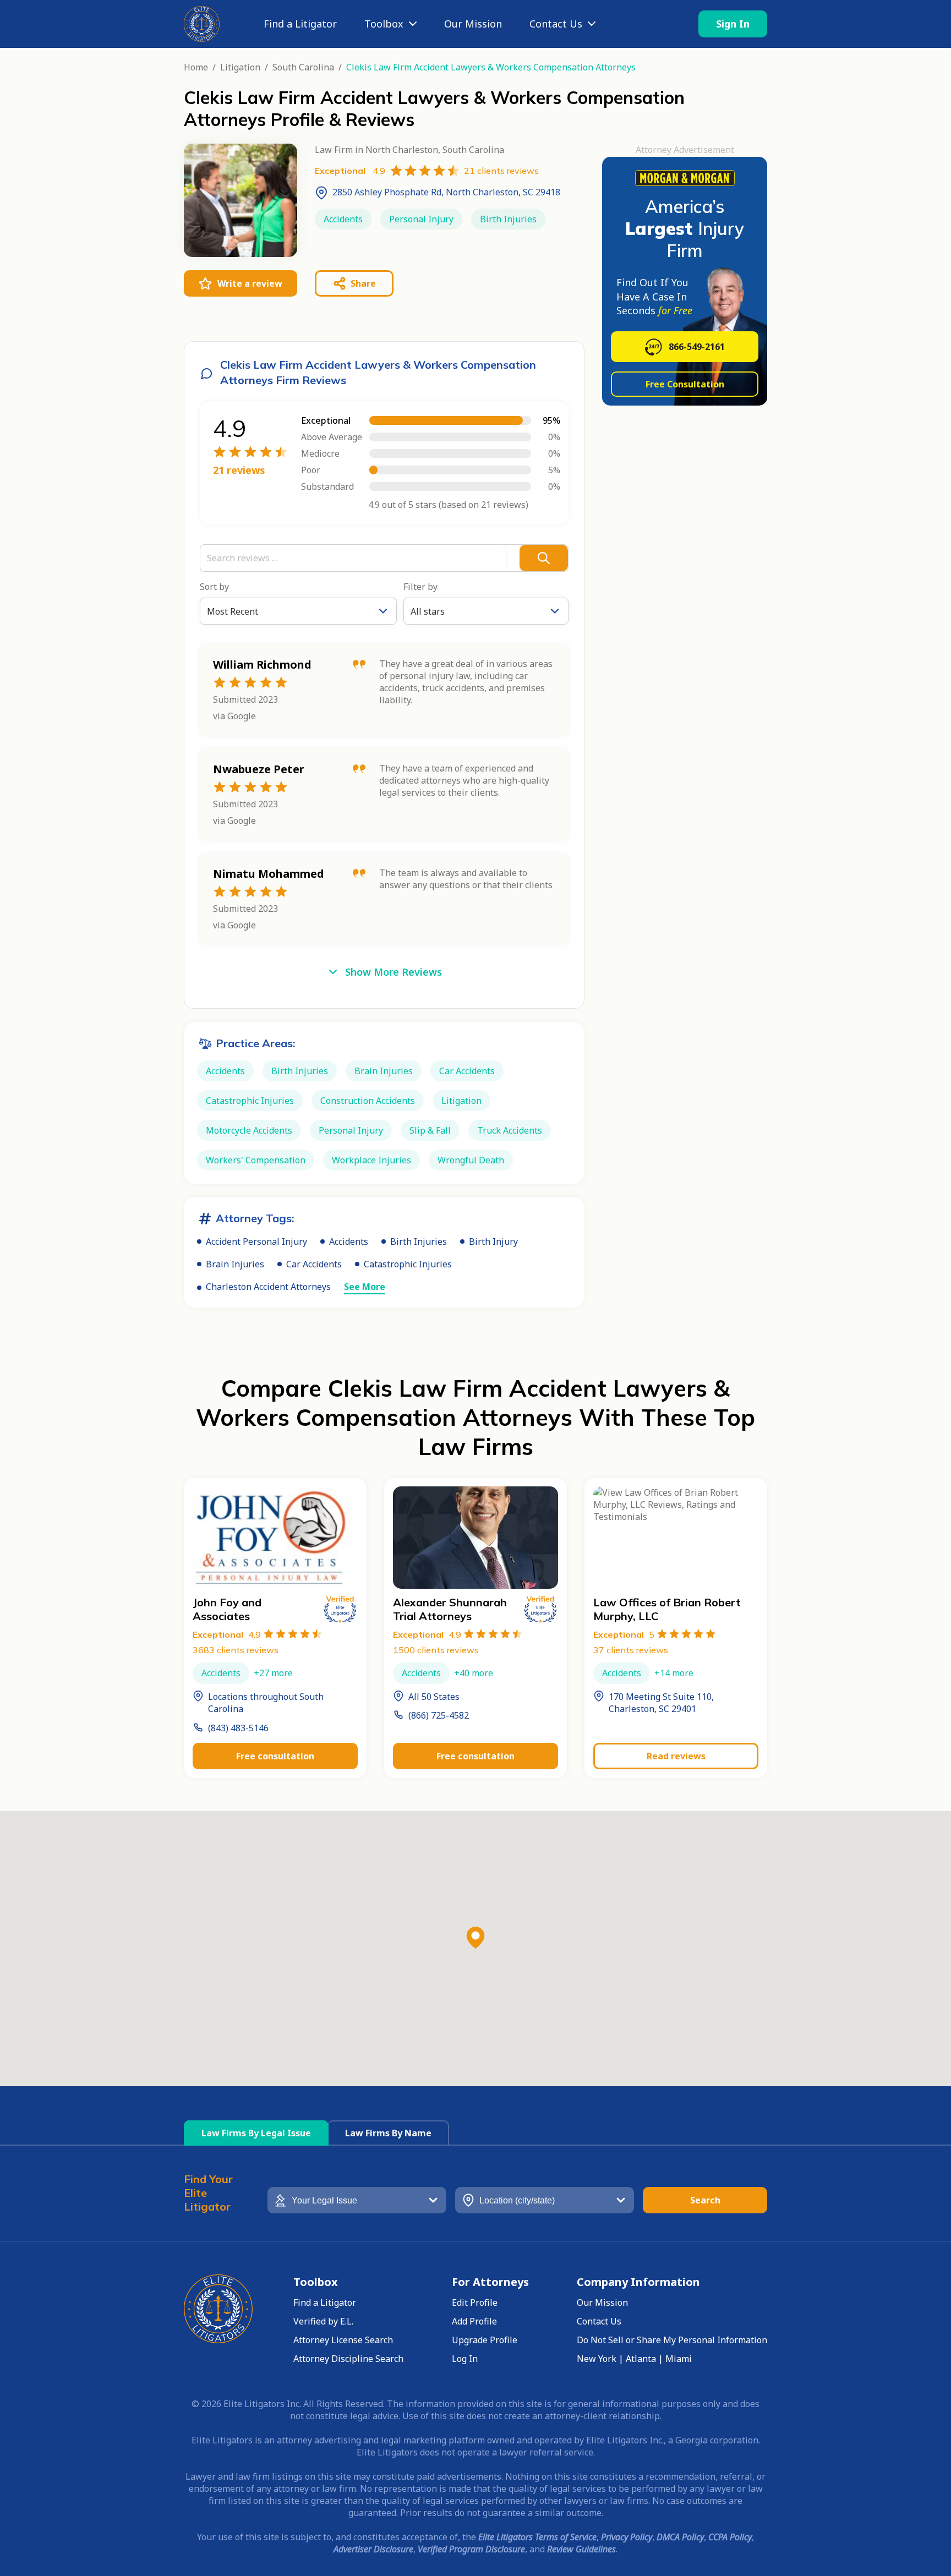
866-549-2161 (697, 347)
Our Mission (473, 24)
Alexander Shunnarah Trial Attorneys (450, 1609)
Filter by (420, 587)
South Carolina (303, 67)
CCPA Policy (730, 2537)
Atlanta (641, 2359)
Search (705, 2200)
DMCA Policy (680, 2537)
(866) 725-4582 (439, 1715)
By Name (388, 2133)
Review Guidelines (581, 2549)
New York (597, 2359)
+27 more (273, 1673)
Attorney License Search (343, 2340)
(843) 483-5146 (238, 1728)
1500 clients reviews (436, 1650)
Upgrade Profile (485, 2340)
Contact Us (556, 24)
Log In (465, 2359)
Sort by (214, 587)
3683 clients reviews (236, 1650)
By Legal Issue (256, 2133)
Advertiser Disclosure (373, 2549)
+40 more (474, 1673)
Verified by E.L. (323, 2321)
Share (363, 283)
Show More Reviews (393, 972)
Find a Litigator (300, 24)
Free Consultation (685, 384)
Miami (679, 2359)
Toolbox (384, 24)
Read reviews (676, 1756)
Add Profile (474, 2321)
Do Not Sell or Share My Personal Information (672, 2340)
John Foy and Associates (227, 1609)
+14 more (674, 1673)
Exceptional (227, 1634)
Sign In (733, 24)
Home (196, 67)
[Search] (544, 558)
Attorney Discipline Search (348, 2359)
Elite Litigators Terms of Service (537, 2537)
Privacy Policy (627, 2537)
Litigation (240, 67)
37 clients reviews (631, 1650)
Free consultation (275, 1756)
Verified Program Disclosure (471, 2549)
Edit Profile (475, 2302)
